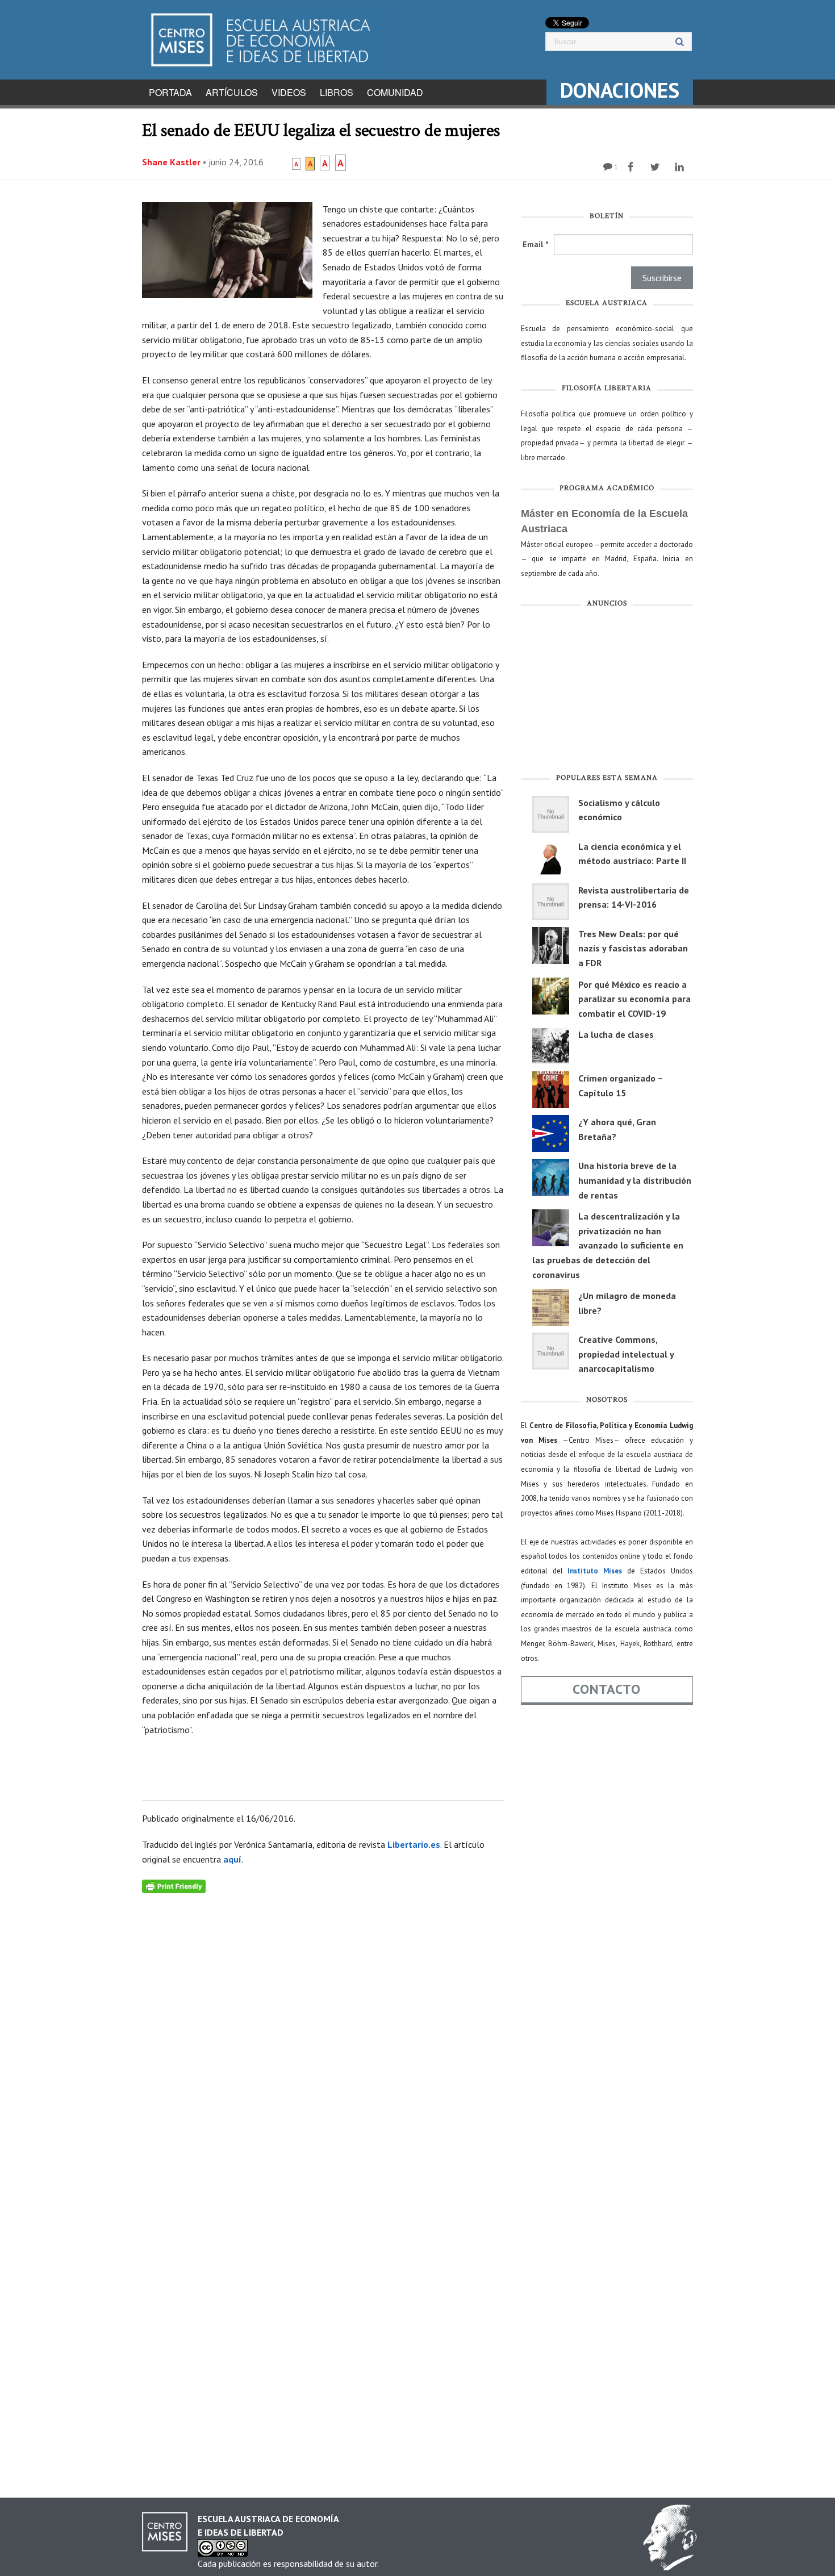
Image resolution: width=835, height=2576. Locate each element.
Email (535, 244)
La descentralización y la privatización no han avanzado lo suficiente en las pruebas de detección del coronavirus (608, 1245)
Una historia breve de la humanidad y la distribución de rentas (635, 1180)
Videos (289, 92)
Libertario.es (414, 1844)
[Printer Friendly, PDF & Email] (174, 1885)
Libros (337, 92)
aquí (232, 1859)
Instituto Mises (595, 1571)
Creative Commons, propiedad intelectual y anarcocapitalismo (626, 1354)
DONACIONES (620, 90)
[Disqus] (323, 2035)
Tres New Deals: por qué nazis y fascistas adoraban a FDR (633, 948)
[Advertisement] (607, 693)
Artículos (232, 92)
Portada (170, 92)
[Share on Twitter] (656, 167)
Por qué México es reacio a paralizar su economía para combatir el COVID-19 (634, 999)
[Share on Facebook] (632, 167)
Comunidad (395, 92)
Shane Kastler (171, 162)
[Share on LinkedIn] (681, 167)
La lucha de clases (616, 1034)
